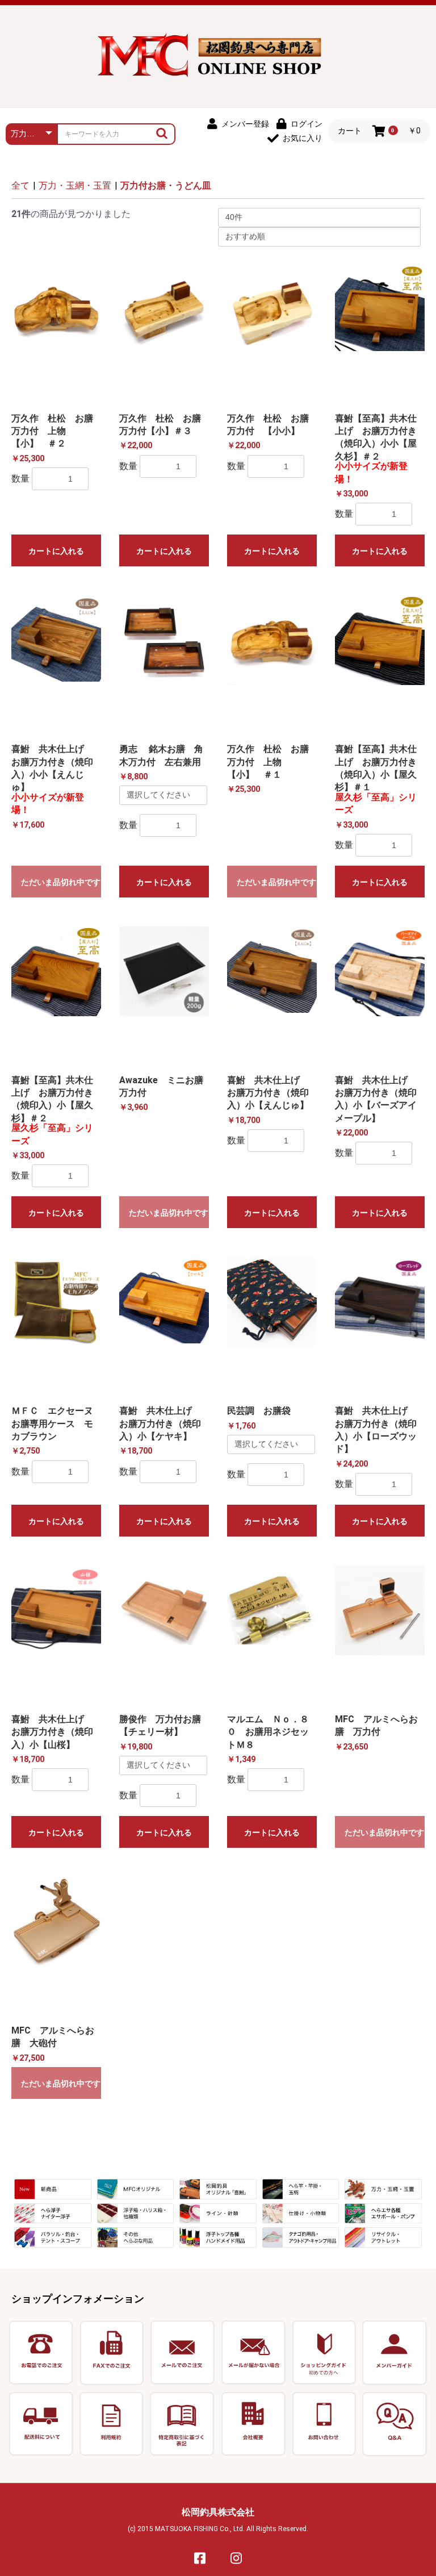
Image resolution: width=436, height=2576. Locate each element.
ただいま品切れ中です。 (61, 882)
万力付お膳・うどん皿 (166, 185)
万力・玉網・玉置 (75, 185)
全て (20, 185)
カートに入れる (56, 551)
